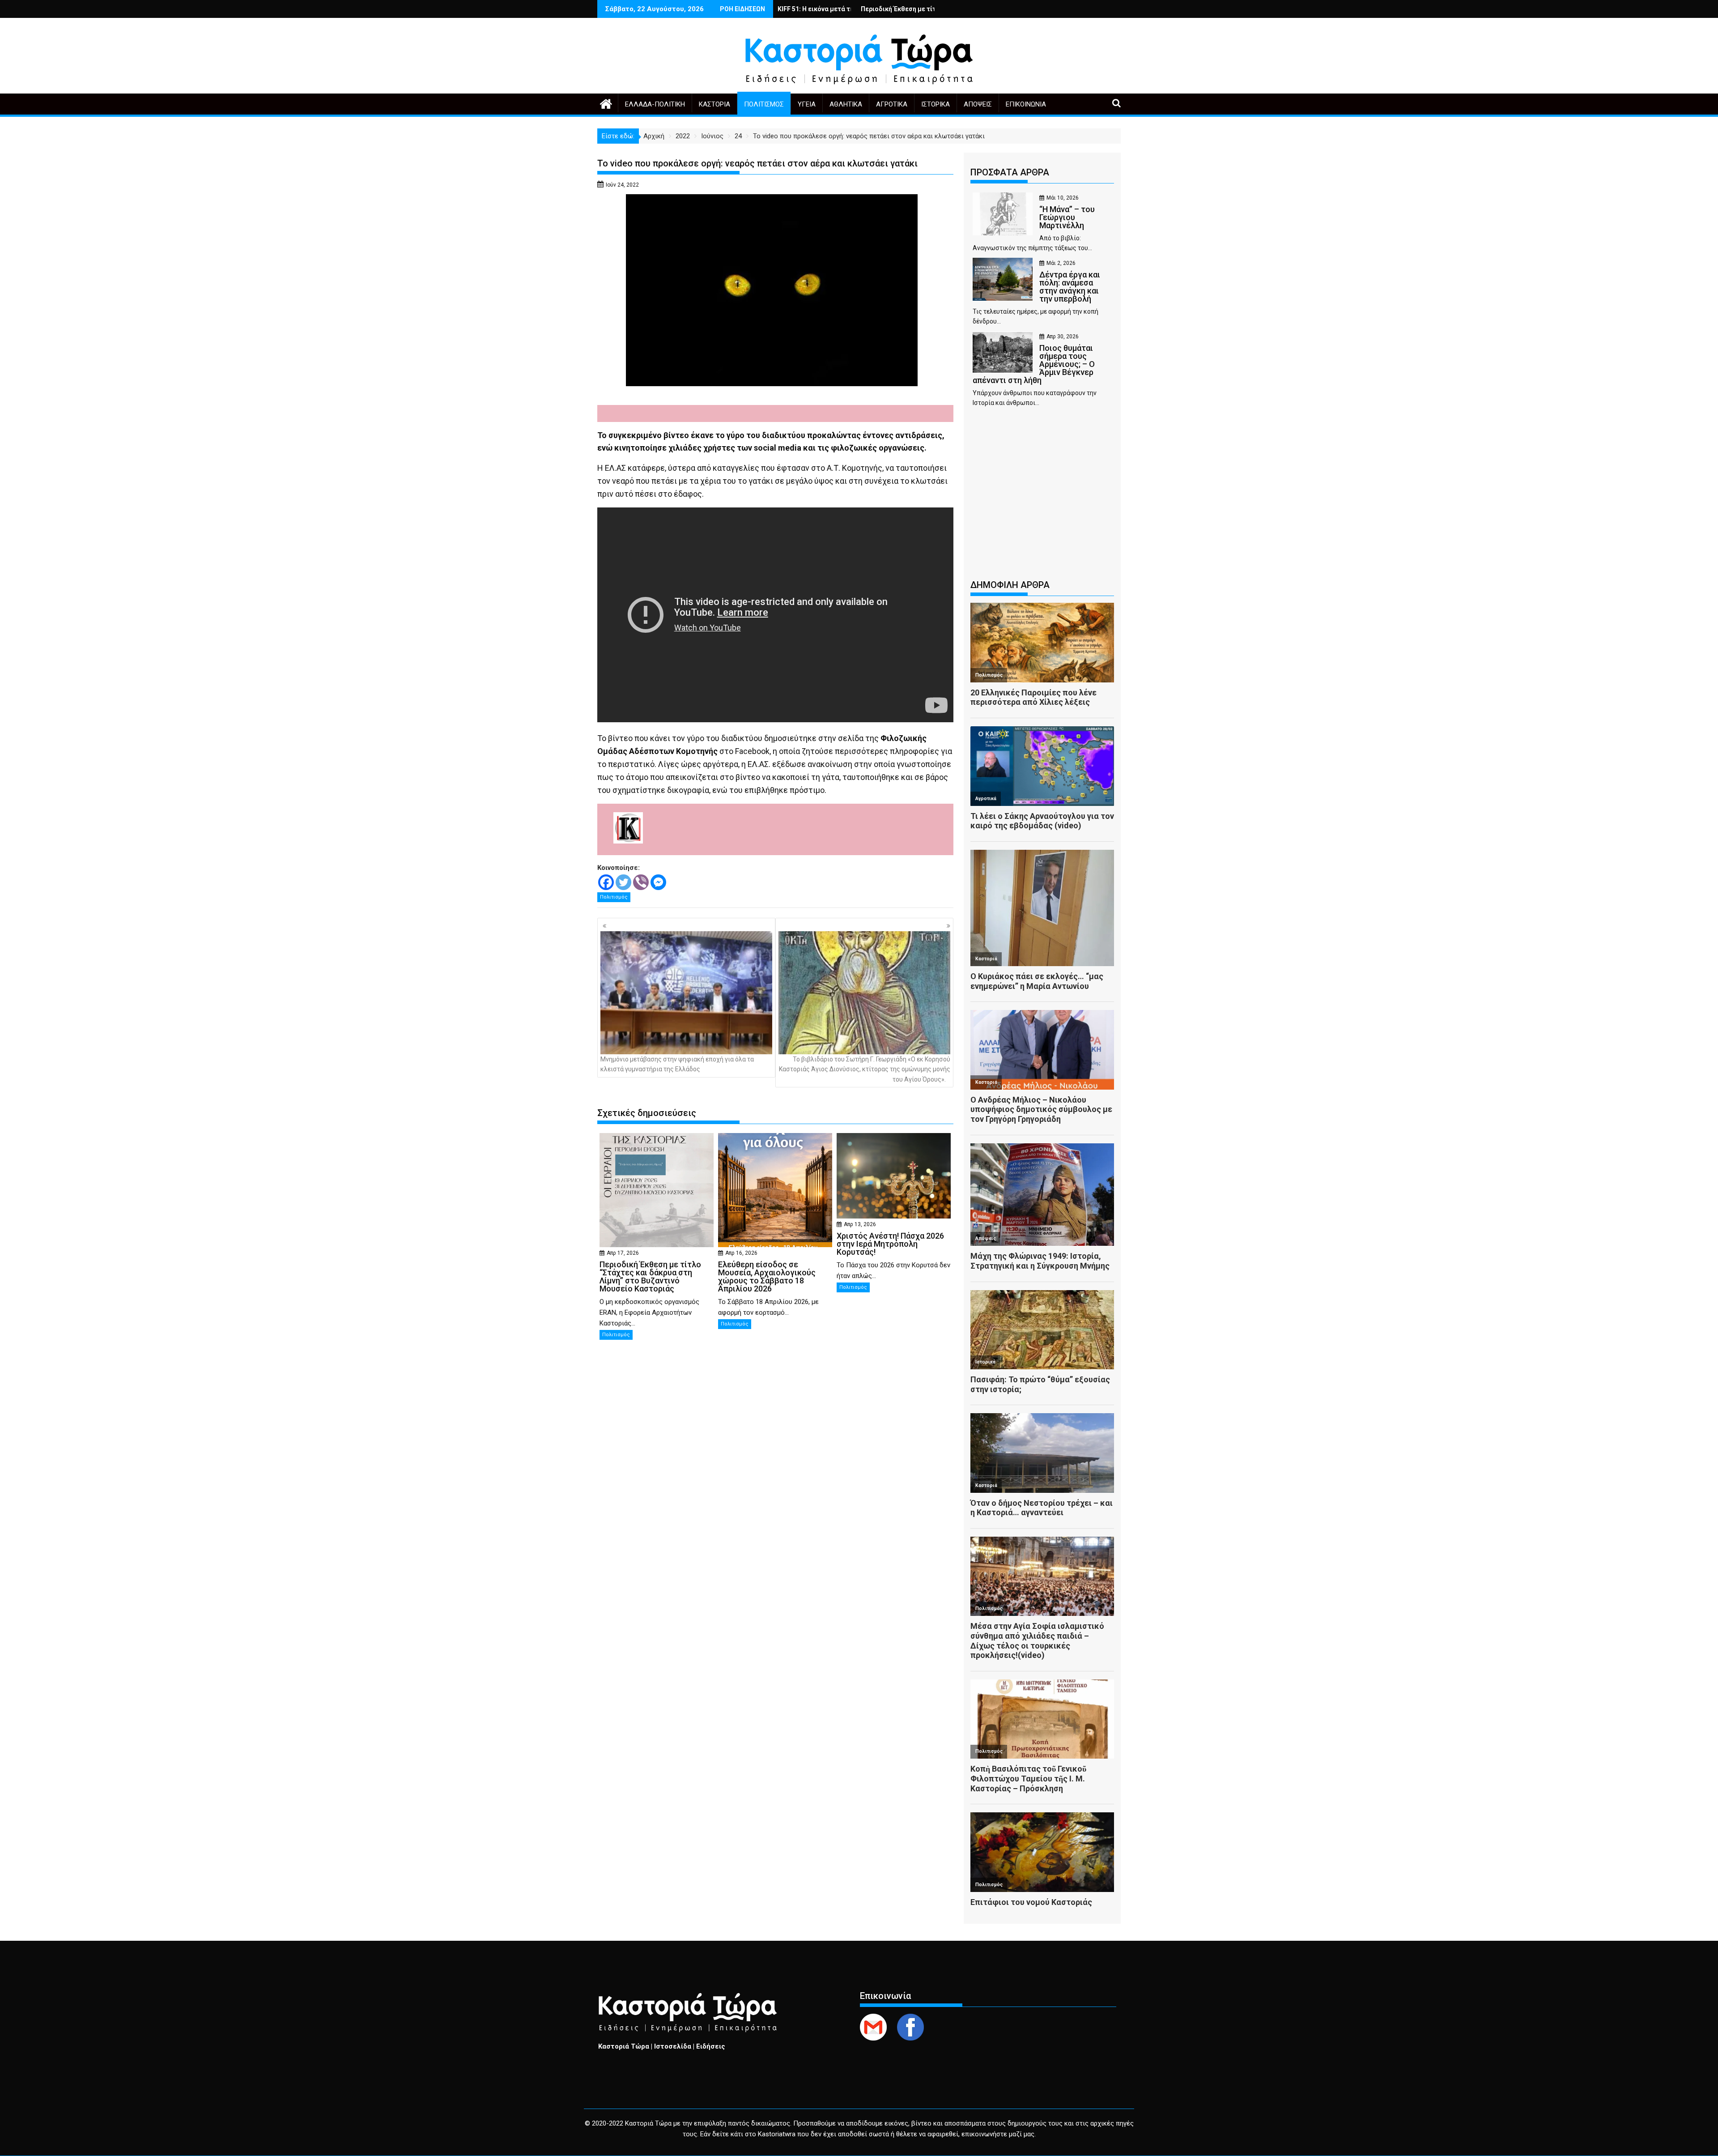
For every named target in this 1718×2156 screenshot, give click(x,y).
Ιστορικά (936, 104)
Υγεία (807, 104)
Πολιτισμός (764, 104)
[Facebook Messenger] (658, 882)
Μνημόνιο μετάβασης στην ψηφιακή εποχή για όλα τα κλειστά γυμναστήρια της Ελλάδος (677, 1064)
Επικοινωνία (1026, 104)
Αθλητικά (846, 104)
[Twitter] (623, 882)
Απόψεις (978, 104)
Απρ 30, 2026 (1063, 337)
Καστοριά (714, 104)
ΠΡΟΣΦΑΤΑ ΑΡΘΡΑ (1010, 172)
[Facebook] (606, 882)
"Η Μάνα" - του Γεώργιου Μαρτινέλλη (820, 9)
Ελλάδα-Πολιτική (655, 104)
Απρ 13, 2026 (860, 1224)
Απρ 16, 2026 (741, 1253)
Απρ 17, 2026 (623, 1253)
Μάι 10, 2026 (1063, 198)
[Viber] (641, 882)
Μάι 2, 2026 (1061, 263)
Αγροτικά (892, 104)
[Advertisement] (1042, 498)
